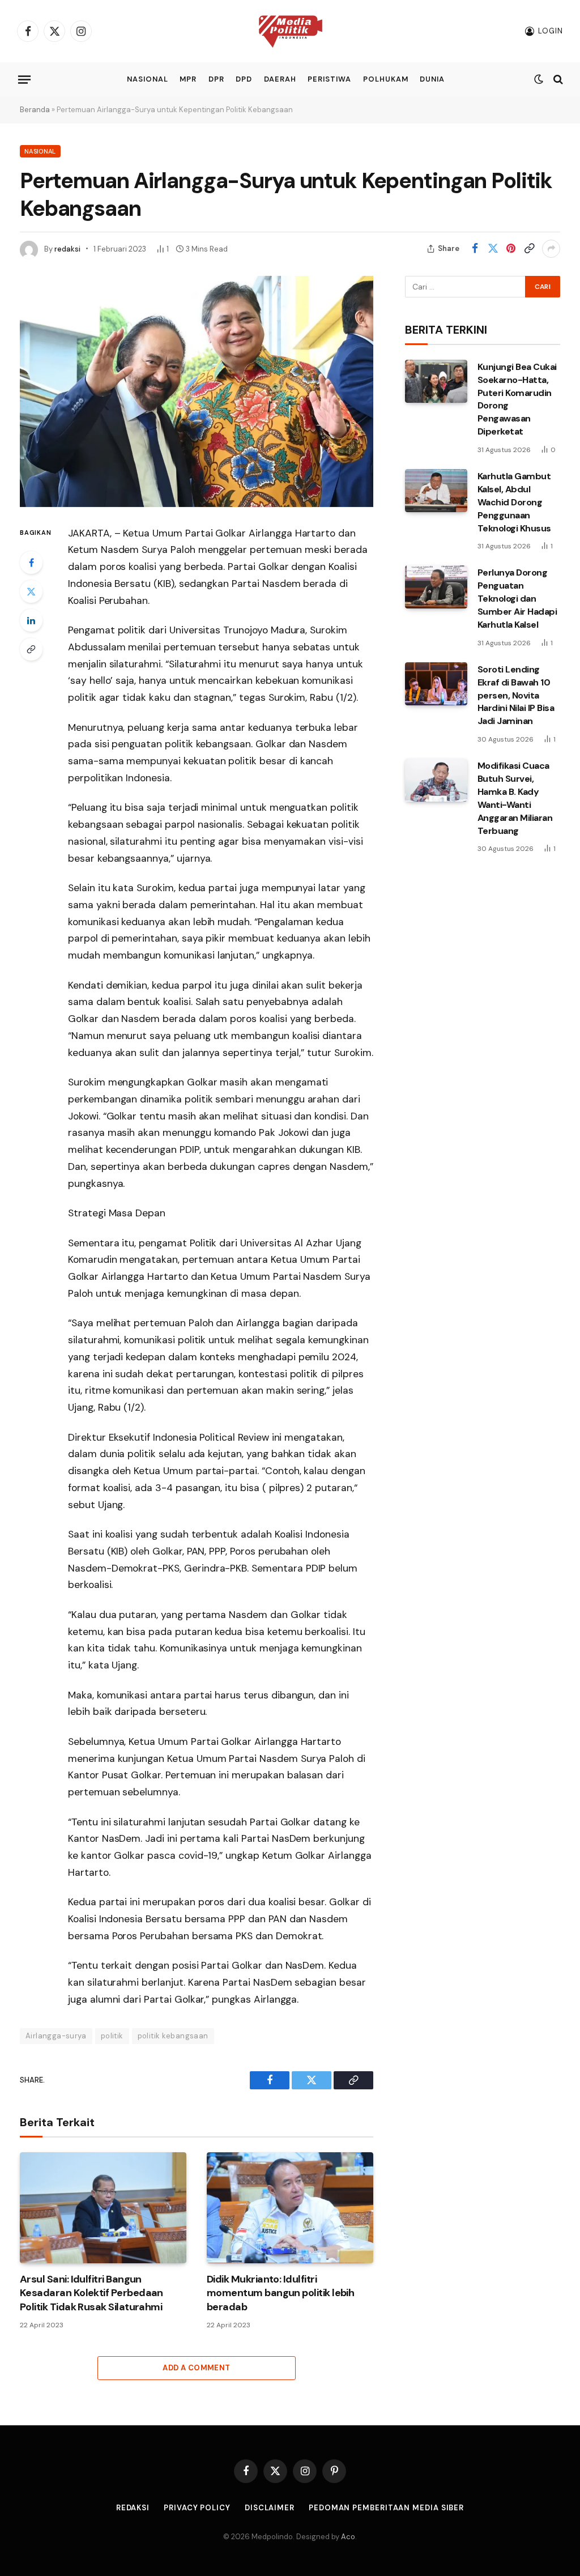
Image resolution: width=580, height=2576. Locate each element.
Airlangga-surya (56, 2036)
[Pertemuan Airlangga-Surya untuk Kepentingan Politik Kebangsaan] (197, 391)
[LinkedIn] (31, 620)
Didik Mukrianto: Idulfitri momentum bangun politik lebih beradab (280, 2293)
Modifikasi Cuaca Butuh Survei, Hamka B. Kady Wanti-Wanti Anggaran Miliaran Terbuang (515, 798)
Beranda (35, 110)
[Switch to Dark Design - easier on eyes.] (539, 79)
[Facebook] (31, 563)
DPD (244, 79)
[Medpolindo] (290, 31)
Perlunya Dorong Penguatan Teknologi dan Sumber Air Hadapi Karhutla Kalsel (517, 599)
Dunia (432, 79)
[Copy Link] (529, 249)
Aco (348, 2537)
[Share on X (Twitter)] (493, 249)
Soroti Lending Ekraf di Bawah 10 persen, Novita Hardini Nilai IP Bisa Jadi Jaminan (516, 695)
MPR (188, 79)
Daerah (280, 79)
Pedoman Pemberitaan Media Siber (386, 2508)
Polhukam (386, 79)
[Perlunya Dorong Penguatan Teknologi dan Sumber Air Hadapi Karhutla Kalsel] (436, 587)
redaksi (67, 249)
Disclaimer (270, 2508)
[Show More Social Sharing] (551, 249)
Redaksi (133, 2508)
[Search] (557, 80)
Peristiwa (329, 79)
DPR (216, 79)
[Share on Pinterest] (511, 249)
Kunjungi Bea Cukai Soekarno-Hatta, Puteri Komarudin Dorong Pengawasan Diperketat (517, 399)
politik (112, 2036)
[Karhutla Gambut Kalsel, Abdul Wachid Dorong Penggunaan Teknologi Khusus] (436, 491)
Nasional (148, 79)
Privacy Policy (197, 2508)
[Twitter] (31, 591)
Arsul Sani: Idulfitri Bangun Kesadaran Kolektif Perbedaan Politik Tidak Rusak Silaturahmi (91, 2293)
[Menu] (24, 79)
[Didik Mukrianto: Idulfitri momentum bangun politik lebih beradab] (290, 2208)
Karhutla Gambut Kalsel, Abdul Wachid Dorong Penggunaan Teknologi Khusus (514, 502)
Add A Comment (196, 2368)
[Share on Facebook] (475, 249)
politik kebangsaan (173, 2036)
